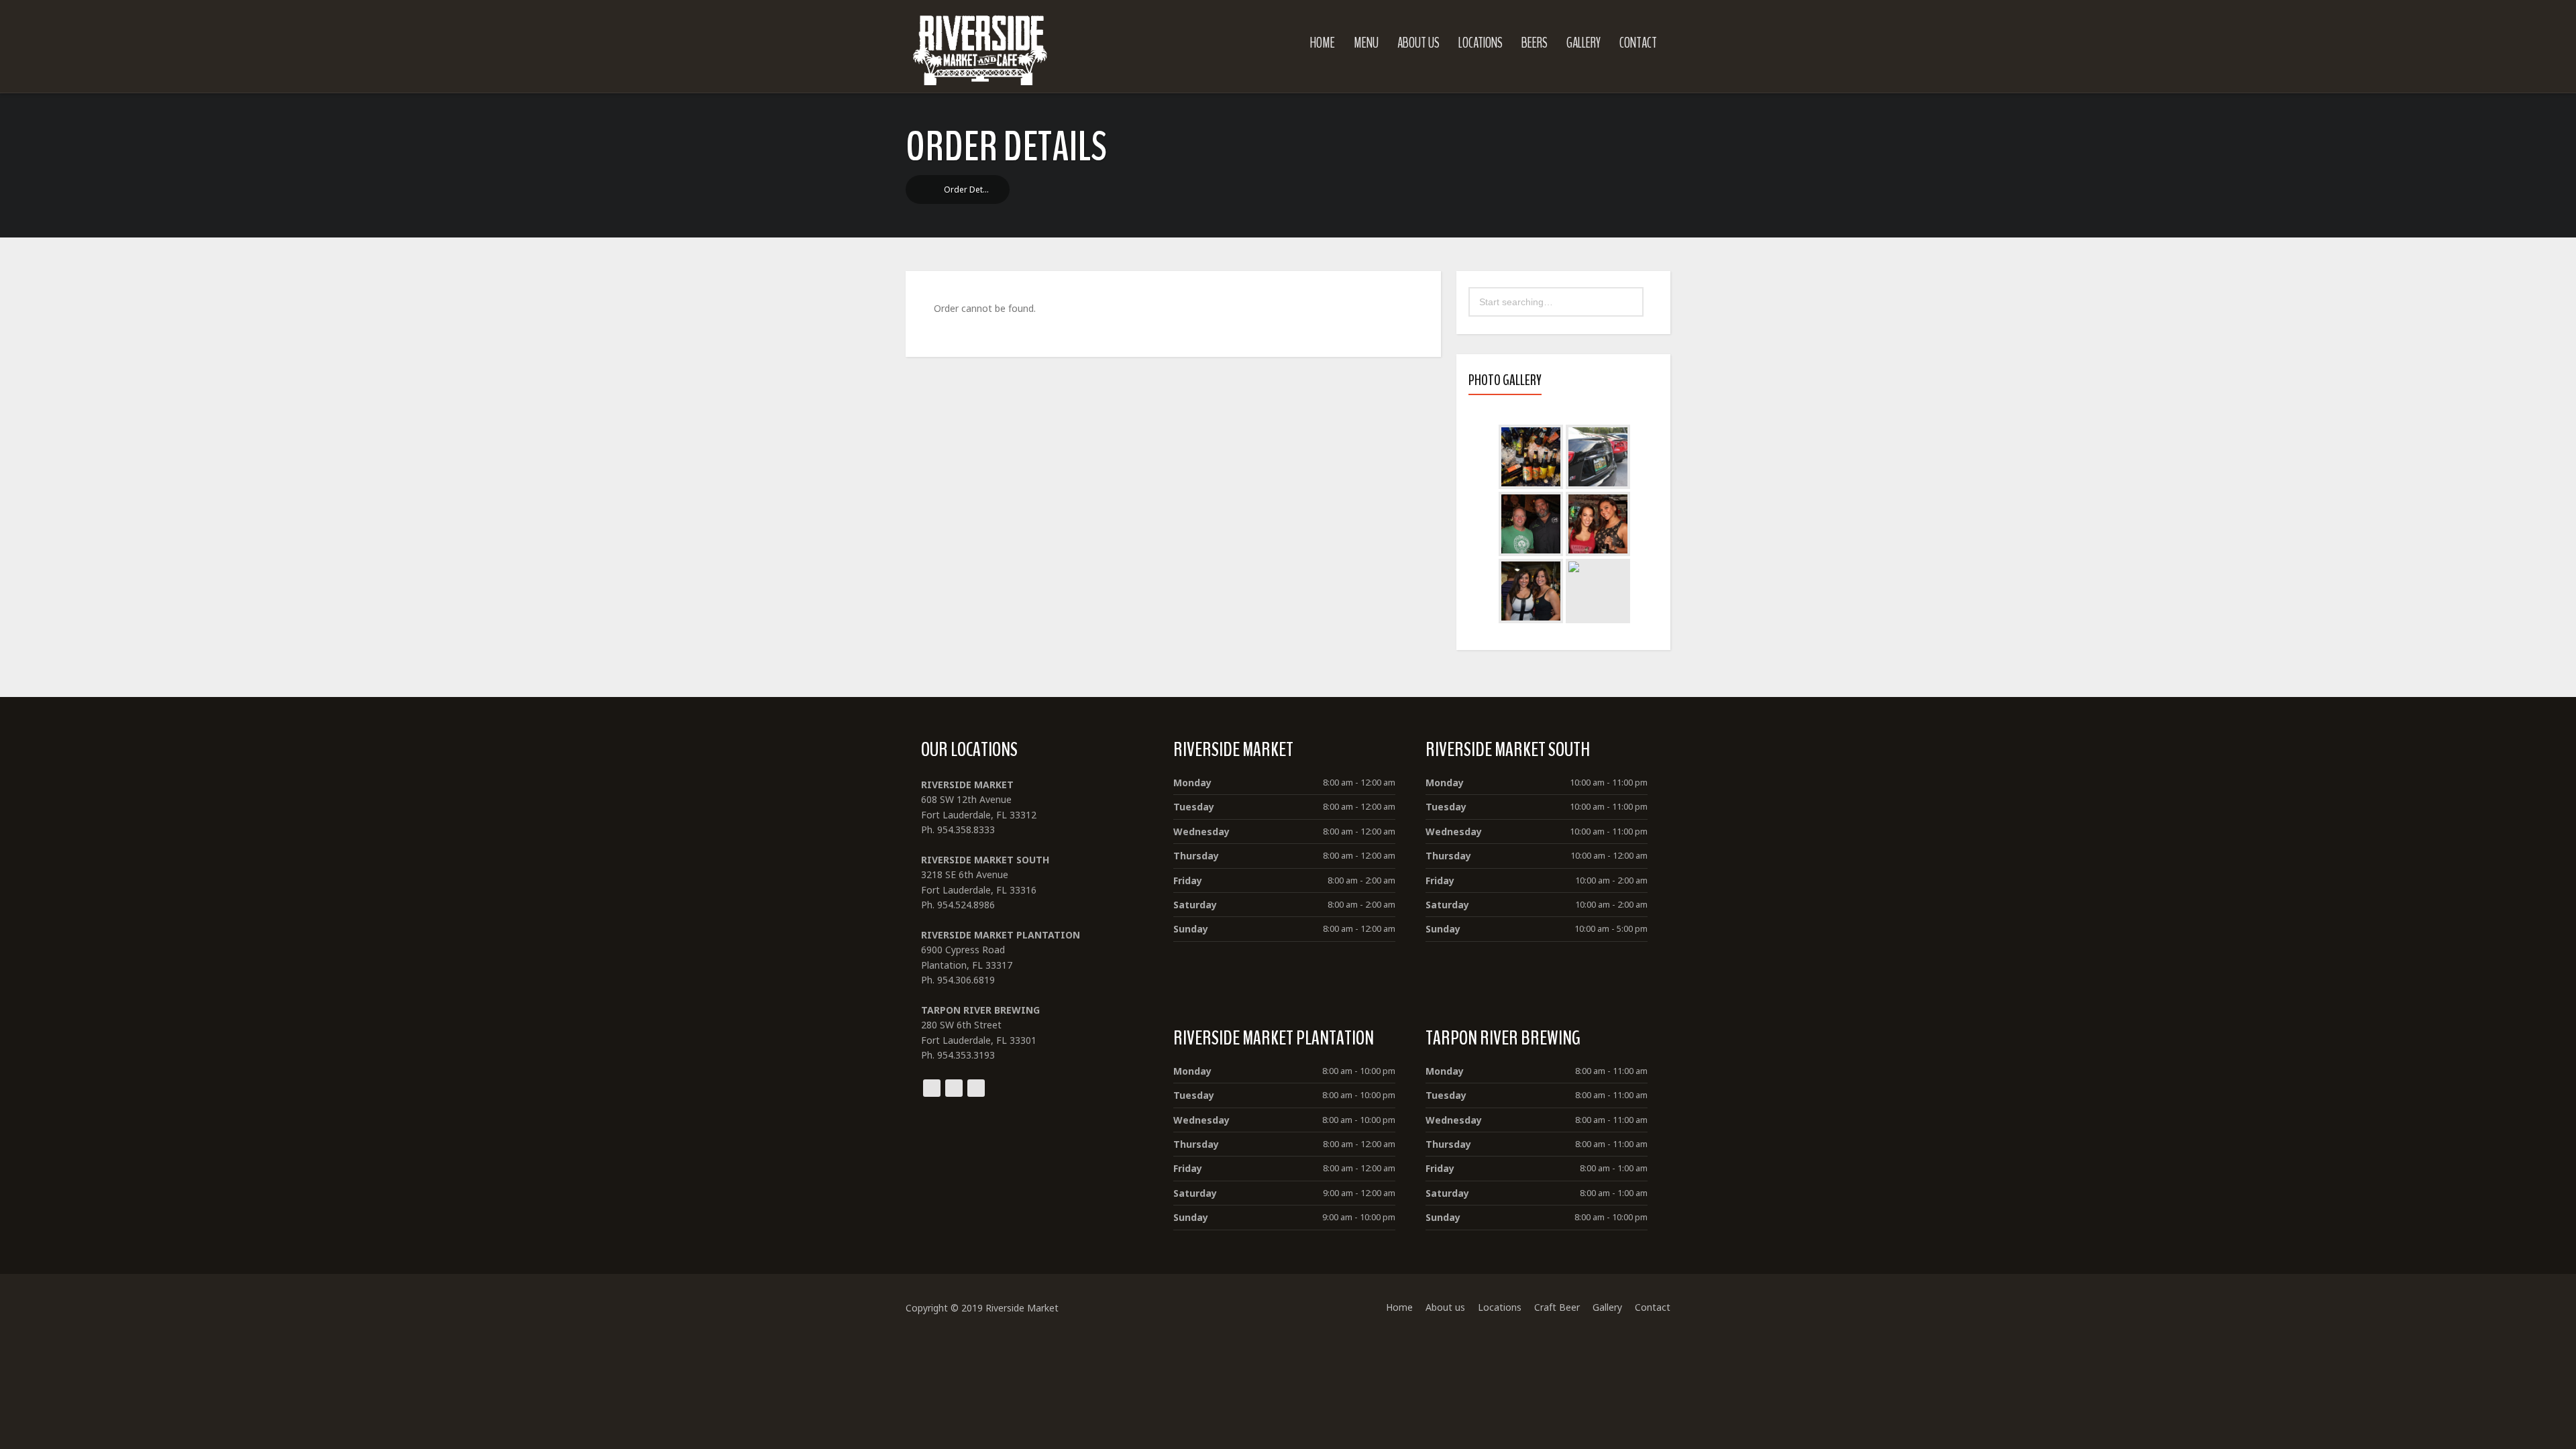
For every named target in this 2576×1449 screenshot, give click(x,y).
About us (1418, 43)
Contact (1638, 43)
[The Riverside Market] (980, 47)
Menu (1366, 43)
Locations (1481, 43)
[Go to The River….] (926, 190)
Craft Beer (1557, 1307)
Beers (1535, 43)
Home (1323, 43)
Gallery (1584, 43)
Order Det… (966, 190)
